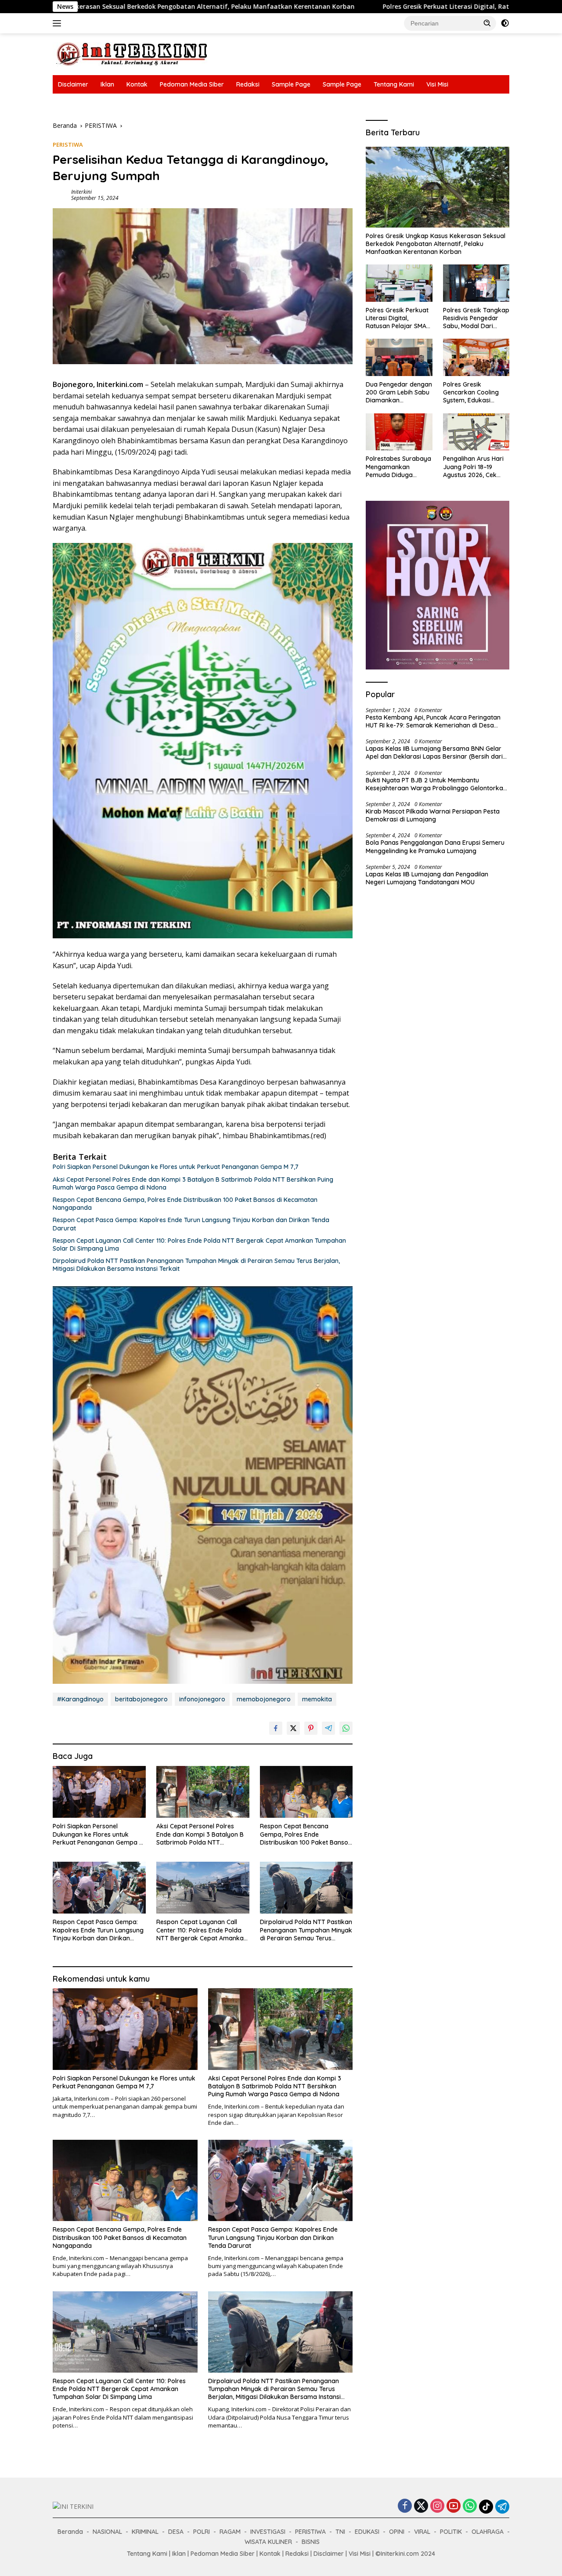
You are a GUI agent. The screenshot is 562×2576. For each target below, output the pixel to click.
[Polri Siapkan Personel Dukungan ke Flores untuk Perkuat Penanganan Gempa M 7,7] (99, 1792)
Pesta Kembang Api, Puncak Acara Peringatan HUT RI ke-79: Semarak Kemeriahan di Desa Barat (433, 721)
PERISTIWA (68, 145)
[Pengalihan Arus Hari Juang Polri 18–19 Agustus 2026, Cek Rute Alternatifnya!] (476, 432)
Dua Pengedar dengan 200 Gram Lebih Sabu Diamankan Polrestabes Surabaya (399, 393)
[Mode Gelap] (505, 23)
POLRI (202, 2532)
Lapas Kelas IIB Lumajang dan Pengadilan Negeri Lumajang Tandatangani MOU (427, 878)
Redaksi (248, 84)
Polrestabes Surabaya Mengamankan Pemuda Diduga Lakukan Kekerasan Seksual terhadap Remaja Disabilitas (398, 467)
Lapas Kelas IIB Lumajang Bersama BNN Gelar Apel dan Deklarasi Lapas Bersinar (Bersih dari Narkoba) (434, 753)
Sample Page (291, 84)
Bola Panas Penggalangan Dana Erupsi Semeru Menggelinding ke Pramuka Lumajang (435, 847)
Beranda (70, 2532)
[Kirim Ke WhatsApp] (346, 1728)
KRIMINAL (145, 2532)
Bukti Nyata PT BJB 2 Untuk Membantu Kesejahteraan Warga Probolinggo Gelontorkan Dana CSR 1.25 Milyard (436, 784)
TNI (340, 2532)
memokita (317, 1699)
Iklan (107, 84)
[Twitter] (421, 2506)
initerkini (81, 192)
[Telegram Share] (328, 1728)
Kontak (137, 84)
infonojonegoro (202, 1699)
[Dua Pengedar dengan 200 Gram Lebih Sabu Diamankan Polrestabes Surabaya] (399, 357)
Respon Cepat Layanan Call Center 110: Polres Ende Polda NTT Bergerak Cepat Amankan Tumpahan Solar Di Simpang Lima (199, 1245)
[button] (487, 23)
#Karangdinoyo (80, 1699)
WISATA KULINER (268, 2542)
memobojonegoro (264, 1699)
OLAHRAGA (488, 2532)
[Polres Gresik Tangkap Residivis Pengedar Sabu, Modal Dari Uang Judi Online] (476, 283)
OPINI (397, 2532)
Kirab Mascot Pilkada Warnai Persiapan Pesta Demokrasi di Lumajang (433, 815)
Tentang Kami (394, 84)
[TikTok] (486, 2507)
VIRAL (422, 2532)
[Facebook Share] (276, 1728)
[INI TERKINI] (132, 53)
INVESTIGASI (268, 2532)
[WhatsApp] (470, 2506)
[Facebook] (405, 2506)
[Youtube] (454, 2506)
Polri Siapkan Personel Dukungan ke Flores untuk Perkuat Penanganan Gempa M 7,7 (176, 1167)
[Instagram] (437, 2506)
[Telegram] (502, 2507)
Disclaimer (73, 84)
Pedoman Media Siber (192, 84)
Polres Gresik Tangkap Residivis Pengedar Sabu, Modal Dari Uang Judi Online (476, 318)
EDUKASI (367, 2532)
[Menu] (59, 23)
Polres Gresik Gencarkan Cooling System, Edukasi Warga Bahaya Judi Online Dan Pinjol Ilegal (476, 393)
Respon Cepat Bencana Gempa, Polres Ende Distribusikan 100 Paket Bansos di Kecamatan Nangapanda (185, 1204)
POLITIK (451, 2532)
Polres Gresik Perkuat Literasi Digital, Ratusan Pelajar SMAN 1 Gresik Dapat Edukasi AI (369, 7)
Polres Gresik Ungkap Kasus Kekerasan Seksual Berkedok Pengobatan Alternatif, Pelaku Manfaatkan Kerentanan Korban (436, 244)
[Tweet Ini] (293, 1728)
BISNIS (311, 2542)
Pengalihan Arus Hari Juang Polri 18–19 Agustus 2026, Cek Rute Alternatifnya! (473, 467)
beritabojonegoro (141, 1699)
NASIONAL (107, 2532)
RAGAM (230, 2532)
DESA (176, 2532)
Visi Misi (437, 84)
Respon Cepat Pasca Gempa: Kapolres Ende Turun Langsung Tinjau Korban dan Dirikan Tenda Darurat (191, 1224)
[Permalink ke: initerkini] (60, 194)
